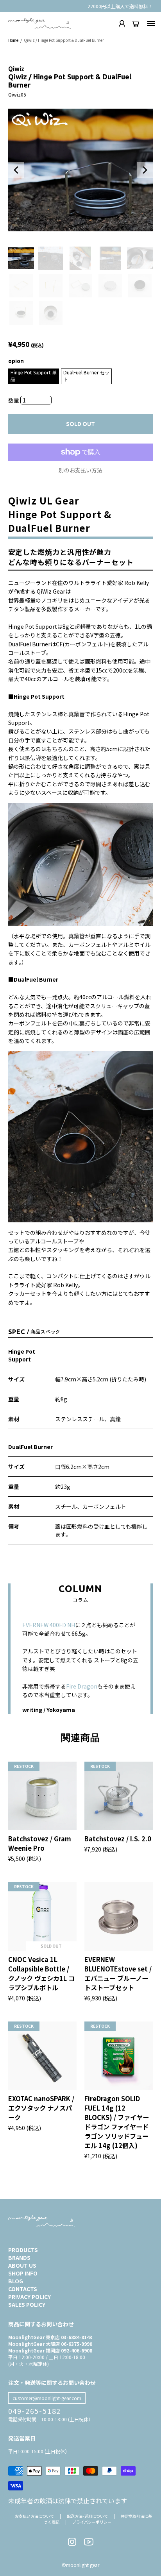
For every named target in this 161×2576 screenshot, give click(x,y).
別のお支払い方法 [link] (80, 470)
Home (13, 40)
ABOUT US (22, 2265)
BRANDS (19, 2258)
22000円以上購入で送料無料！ (120, 6)
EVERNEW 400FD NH (49, 1625)
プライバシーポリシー (92, 2522)
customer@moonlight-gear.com (47, 2398)
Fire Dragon (82, 1686)
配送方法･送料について (87, 2516)
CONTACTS (23, 2289)
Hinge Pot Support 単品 (34, 376)
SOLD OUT (80, 424)
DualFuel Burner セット (86, 376)
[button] (16, 170)
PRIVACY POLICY (30, 2297)
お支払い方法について (34, 2516)
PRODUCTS (23, 2250)
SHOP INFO (23, 2273)
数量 (14, 400)
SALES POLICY (27, 2304)
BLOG (16, 2281)
